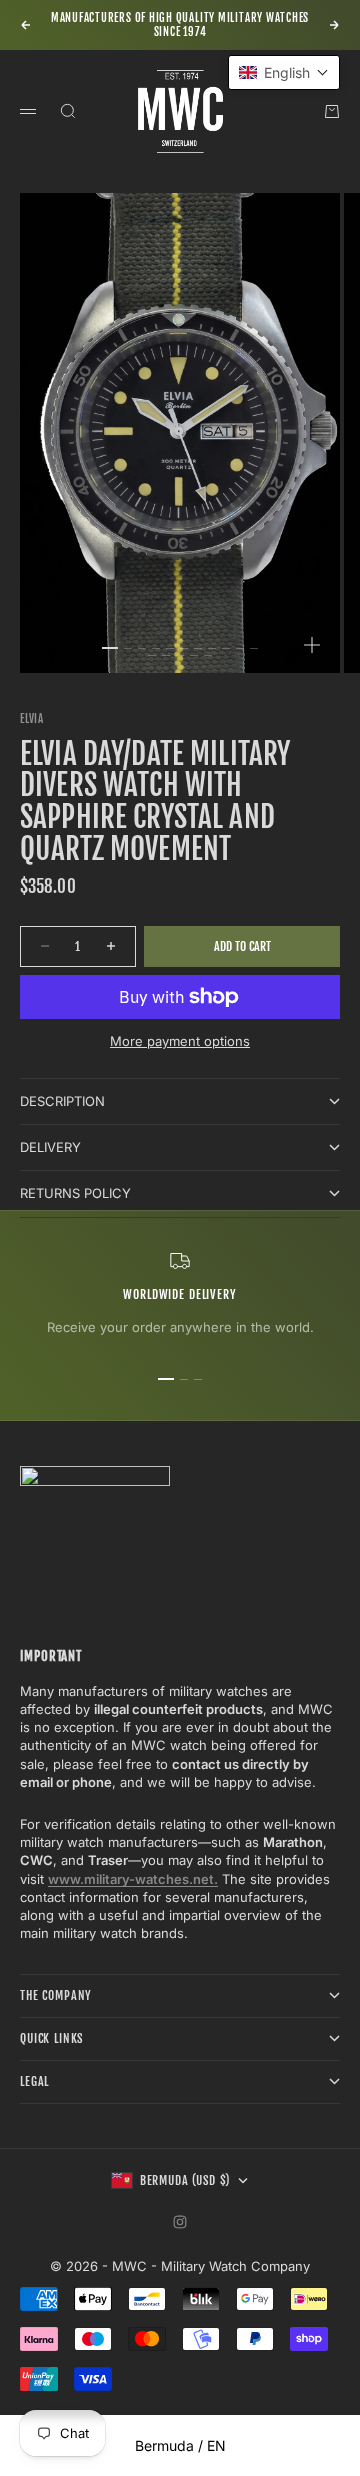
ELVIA (32, 719)
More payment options (180, 1041)
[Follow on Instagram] (180, 2222)
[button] (284, 72)
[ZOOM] (312, 645)
